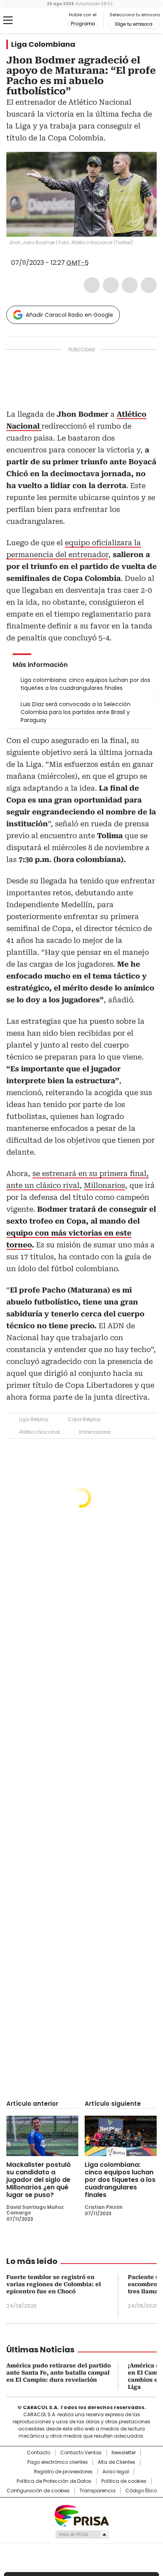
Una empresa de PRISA (81, 2515)
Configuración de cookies (38, 2491)
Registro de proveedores (63, 2472)
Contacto (39, 2453)
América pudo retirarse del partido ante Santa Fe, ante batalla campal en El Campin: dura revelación (59, 2373)
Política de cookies (124, 2481)
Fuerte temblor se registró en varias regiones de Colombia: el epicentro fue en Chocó (54, 2284)
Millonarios (104, 1185)
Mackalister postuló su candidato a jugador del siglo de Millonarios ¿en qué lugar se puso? (39, 2180)
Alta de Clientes (117, 2462)
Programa (83, 24)
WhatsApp (149, 285)
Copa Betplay (84, 1419)
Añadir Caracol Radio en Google (69, 315)
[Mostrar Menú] (8, 20)
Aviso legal (116, 2472)
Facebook (92, 285)
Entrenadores (95, 1432)
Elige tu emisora (134, 24)
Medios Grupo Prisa (82, 2534)
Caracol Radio (39, 21)
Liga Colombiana (43, 44)
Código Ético (141, 2491)
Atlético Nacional (40, 1432)
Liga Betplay (34, 1419)
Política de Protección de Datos (54, 2481)
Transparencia (98, 2491)
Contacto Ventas (81, 2453)
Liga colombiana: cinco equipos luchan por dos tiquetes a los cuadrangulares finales (120, 2180)
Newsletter (124, 2453)
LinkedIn (130, 285)
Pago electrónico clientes (58, 2462)
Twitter (111, 285)
